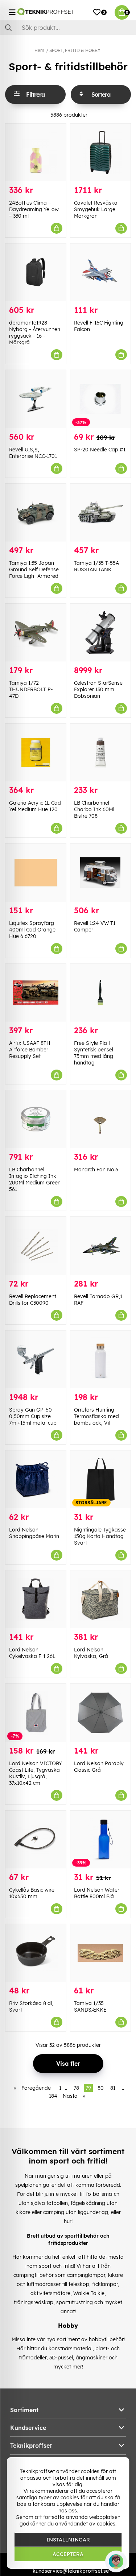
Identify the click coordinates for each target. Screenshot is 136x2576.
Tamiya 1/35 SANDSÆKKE (90, 2007)
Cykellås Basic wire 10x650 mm (32, 1893)
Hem (39, 50)
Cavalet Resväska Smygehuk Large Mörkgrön (96, 209)
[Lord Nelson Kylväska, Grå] (101, 1599)
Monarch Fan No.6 (96, 1170)
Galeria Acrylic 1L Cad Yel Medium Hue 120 (35, 806)
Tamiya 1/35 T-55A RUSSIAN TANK (96, 566)
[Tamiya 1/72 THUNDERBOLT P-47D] (36, 633)
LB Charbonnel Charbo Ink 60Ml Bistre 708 (94, 809)
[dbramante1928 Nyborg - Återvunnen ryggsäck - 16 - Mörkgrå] (36, 272)
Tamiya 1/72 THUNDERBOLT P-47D (31, 689)
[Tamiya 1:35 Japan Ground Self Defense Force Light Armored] (36, 513)
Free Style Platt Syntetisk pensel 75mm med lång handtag (94, 1053)
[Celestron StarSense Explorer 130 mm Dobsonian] (101, 633)
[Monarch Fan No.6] (101, 1119)
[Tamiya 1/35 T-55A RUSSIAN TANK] (101, 513)
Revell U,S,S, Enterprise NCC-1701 (33, 453)
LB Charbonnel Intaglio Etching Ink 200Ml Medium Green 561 (35, 1179)
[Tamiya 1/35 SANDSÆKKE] (101, 1953)
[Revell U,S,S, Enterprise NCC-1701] (36, 399)
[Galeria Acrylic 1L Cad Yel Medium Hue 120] (36, 752)
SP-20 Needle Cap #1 (100, 450)
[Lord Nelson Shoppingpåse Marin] (36, 1479)
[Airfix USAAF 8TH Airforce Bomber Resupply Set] (36, 993)
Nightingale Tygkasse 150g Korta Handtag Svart (100, 1536)
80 (101, 2088)
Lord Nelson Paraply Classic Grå (99, 1767)
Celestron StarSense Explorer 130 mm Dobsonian (98, 689)
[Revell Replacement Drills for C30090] (36, 1246)
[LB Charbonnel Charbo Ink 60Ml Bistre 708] (101, 752)
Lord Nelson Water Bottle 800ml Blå (97, 1893)
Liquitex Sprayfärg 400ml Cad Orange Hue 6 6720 (32, 930)
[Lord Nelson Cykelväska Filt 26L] (36, 1599)
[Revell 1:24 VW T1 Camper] (101, 872)
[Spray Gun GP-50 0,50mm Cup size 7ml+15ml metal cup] (36, 1359)
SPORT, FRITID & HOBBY (75, 50)
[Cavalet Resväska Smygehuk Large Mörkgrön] (101, 152)
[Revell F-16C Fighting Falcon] (101, 272)
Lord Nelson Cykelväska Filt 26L (32, 1653)
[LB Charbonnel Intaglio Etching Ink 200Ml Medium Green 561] (36, 1119)
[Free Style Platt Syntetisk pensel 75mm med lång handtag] (101, 993)
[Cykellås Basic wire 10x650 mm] (36, 1840)
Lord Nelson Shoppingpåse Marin (34, 1533)
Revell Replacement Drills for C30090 (33, 1300)
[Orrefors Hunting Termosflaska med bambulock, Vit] (101, 1359)
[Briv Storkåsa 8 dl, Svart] (36, 1953)
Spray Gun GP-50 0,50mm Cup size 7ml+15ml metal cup (33, 1416)
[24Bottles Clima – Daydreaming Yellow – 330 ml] (36, 152)
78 (76, 2088)
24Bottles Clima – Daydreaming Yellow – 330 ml (34, 209)
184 (53, 2096)
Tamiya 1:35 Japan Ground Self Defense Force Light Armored (34, 569)
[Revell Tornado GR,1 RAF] (101, 1246)
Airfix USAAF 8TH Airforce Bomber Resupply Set (30, 1050)
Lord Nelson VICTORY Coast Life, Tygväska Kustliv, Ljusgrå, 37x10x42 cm (36, 1773)
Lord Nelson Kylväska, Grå (91, 1653)
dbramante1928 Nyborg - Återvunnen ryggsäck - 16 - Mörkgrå (35, 333)
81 (113, 2088)
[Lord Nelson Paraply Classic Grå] (101, 1713)
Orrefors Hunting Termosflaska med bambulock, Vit (96, 1416)
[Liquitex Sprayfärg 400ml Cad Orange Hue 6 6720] (36, 872)
